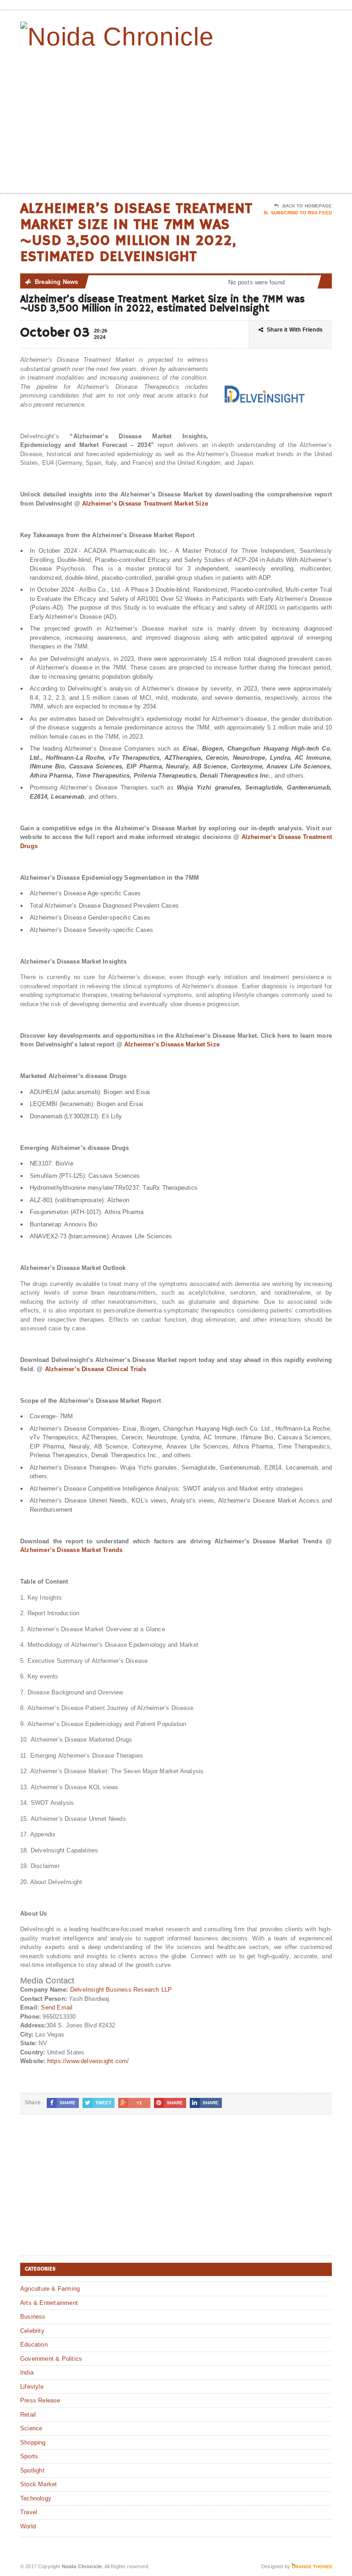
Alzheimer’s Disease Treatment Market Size (145, 504)
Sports (29, 2456)
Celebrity (32, 2331)
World (28, 2526)
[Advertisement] (266, 120)
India (27, 2372)
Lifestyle (32, 2387)
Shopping (33, 2443)
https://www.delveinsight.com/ (88, 2061)
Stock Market (38, 2484)
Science (31, 2428)
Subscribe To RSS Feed (301, 213)
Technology (36, 2498)
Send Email (57, 2007)
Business (33, 2317)
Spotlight (32, 2470)
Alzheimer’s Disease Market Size (172, 1044)
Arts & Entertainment (49, 2303)
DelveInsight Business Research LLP (121, 1990)
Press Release (40, 2400)
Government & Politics (51, 2359)
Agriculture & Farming (50, 2289)
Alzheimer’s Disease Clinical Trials (96, 1369)
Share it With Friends (295, 330)
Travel (29, 2512)
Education (34, 2345)
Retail (28, 2415)
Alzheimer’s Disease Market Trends (71, 1550)
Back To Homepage (307, 206)
